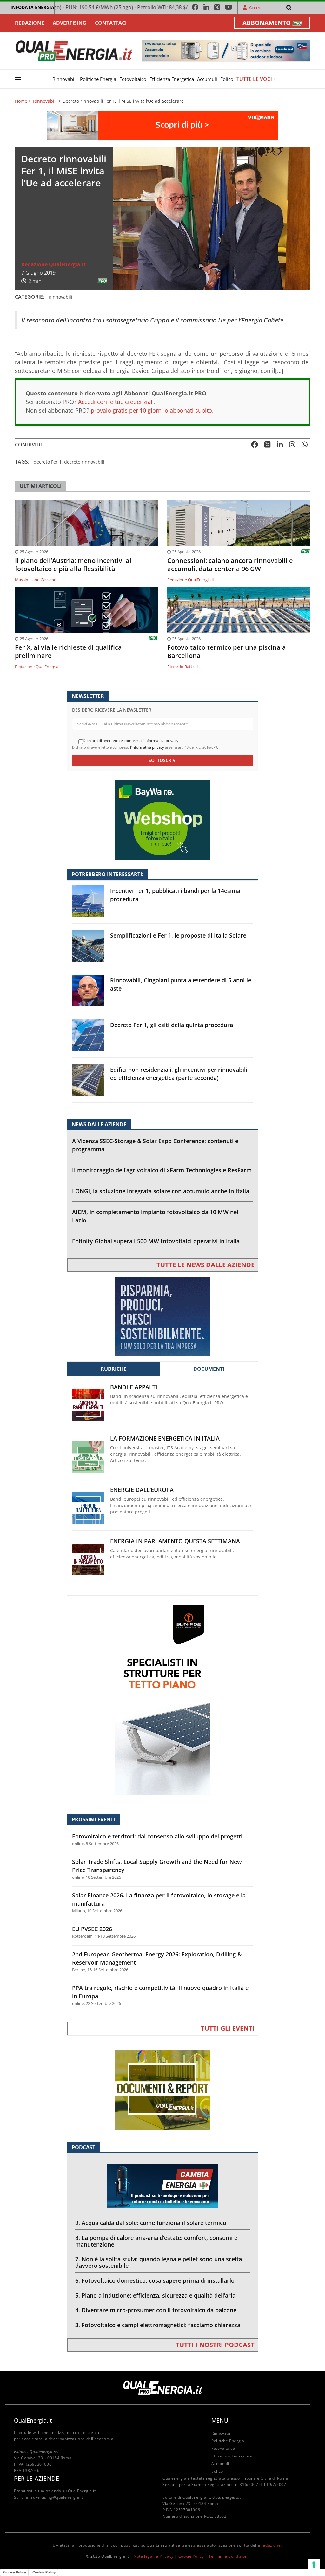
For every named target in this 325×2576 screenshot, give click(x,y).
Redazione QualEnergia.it (53, 264)
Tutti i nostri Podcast (215, 2345)
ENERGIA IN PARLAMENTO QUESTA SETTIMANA (175, 1541)
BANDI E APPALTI (134, 1387)
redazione (271, 2545)
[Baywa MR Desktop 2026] (162, 820)
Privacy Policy (14, 2572)
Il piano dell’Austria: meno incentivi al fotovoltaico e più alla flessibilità (73, 565)
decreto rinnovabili (84, 462)
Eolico (227, 79)
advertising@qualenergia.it (57, 2497)
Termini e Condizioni (229, 2556)
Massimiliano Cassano (36, 580)
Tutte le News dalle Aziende (206, 1265)
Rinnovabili (65, 79)
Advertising (70, 23)
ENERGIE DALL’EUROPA (142, 1490)
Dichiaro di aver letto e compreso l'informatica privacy (131, 741)
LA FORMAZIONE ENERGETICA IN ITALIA (165, 1438)
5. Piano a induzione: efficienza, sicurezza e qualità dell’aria (155, 2295)
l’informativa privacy (147, 747)
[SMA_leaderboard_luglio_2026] (226, 50)
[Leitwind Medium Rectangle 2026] (162, 1316)
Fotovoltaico (133, 79)
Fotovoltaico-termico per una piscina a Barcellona (227, 652)
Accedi (256, 7)
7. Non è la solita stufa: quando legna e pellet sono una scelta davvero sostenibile (159, 2262)
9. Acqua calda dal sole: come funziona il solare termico (151, 2223)
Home (21, 101)
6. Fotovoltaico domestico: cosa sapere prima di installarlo (155, 2280)
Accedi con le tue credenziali (116, 402)
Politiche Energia (98, 79)
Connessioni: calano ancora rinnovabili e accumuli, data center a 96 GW (230, 565)
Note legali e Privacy (154, 2556)
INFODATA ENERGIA (32, 7)
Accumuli (207, 79)
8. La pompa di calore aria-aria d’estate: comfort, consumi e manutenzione (156, 2241)
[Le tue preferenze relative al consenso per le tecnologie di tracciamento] (314, 2565)
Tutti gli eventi (228, 2028)
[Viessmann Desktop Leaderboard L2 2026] (162, 125)
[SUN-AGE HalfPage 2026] (162, 1700)
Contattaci (111, 23)
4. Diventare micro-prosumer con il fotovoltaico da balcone (156, 2310)
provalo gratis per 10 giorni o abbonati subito (151, 410)
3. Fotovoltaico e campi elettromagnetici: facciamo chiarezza (158, 2325)
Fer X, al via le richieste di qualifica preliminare (68, 652)
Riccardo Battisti (182, 667)
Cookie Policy (191, 2556)
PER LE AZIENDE (36, 2478)
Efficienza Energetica (172, 79)
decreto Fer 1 (48, 462)
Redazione (30, 23)
